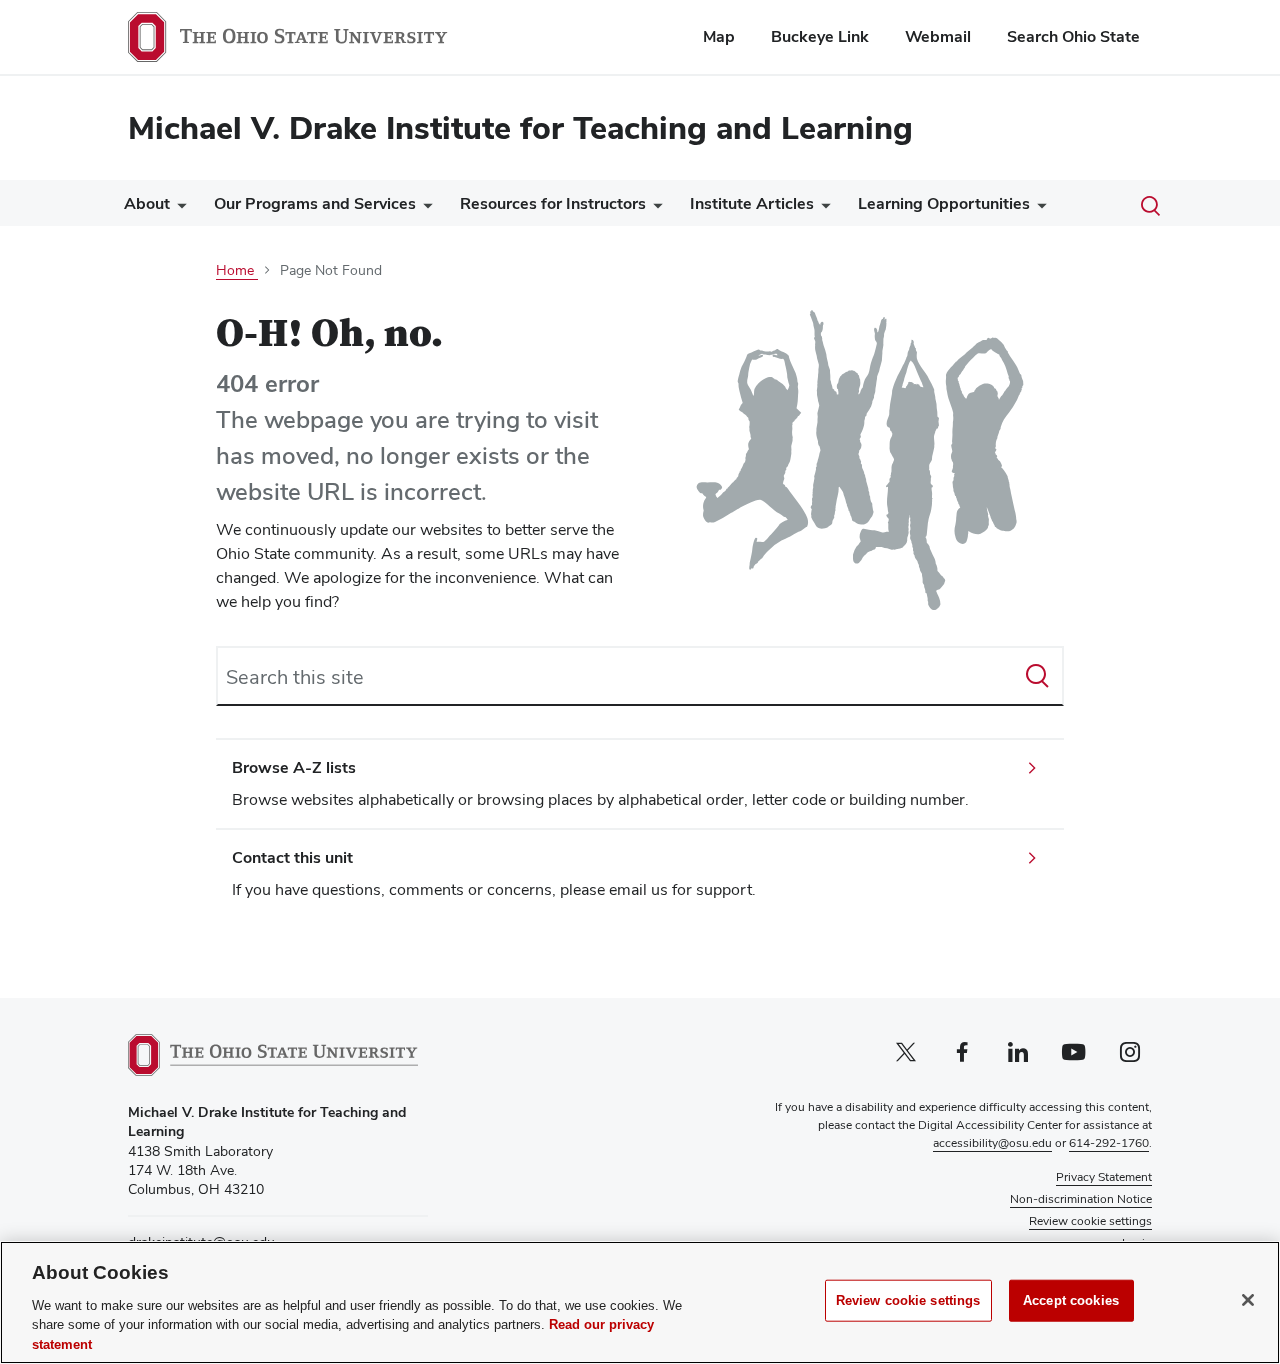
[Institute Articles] (822, 208)
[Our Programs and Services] (424, 208)
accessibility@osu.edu (992, 1143)
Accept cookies (1071, 1300)
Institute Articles (752, 203)
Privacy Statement (1104, 1177)
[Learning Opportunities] (1038, 208)
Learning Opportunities (944, 203)
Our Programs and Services (315, 203)
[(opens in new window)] (273, 1055)
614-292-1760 (1109, 1143)
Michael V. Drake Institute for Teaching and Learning (520, 127)
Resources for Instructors (553, 203)
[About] (178, 208)
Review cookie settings (908, 1300)
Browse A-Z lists (294, 767)
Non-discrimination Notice (1081, 1199)
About (147, 203)
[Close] (1248, 1300)
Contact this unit (292, 857)
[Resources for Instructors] (654, 208)
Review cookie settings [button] (1090, 1221)
